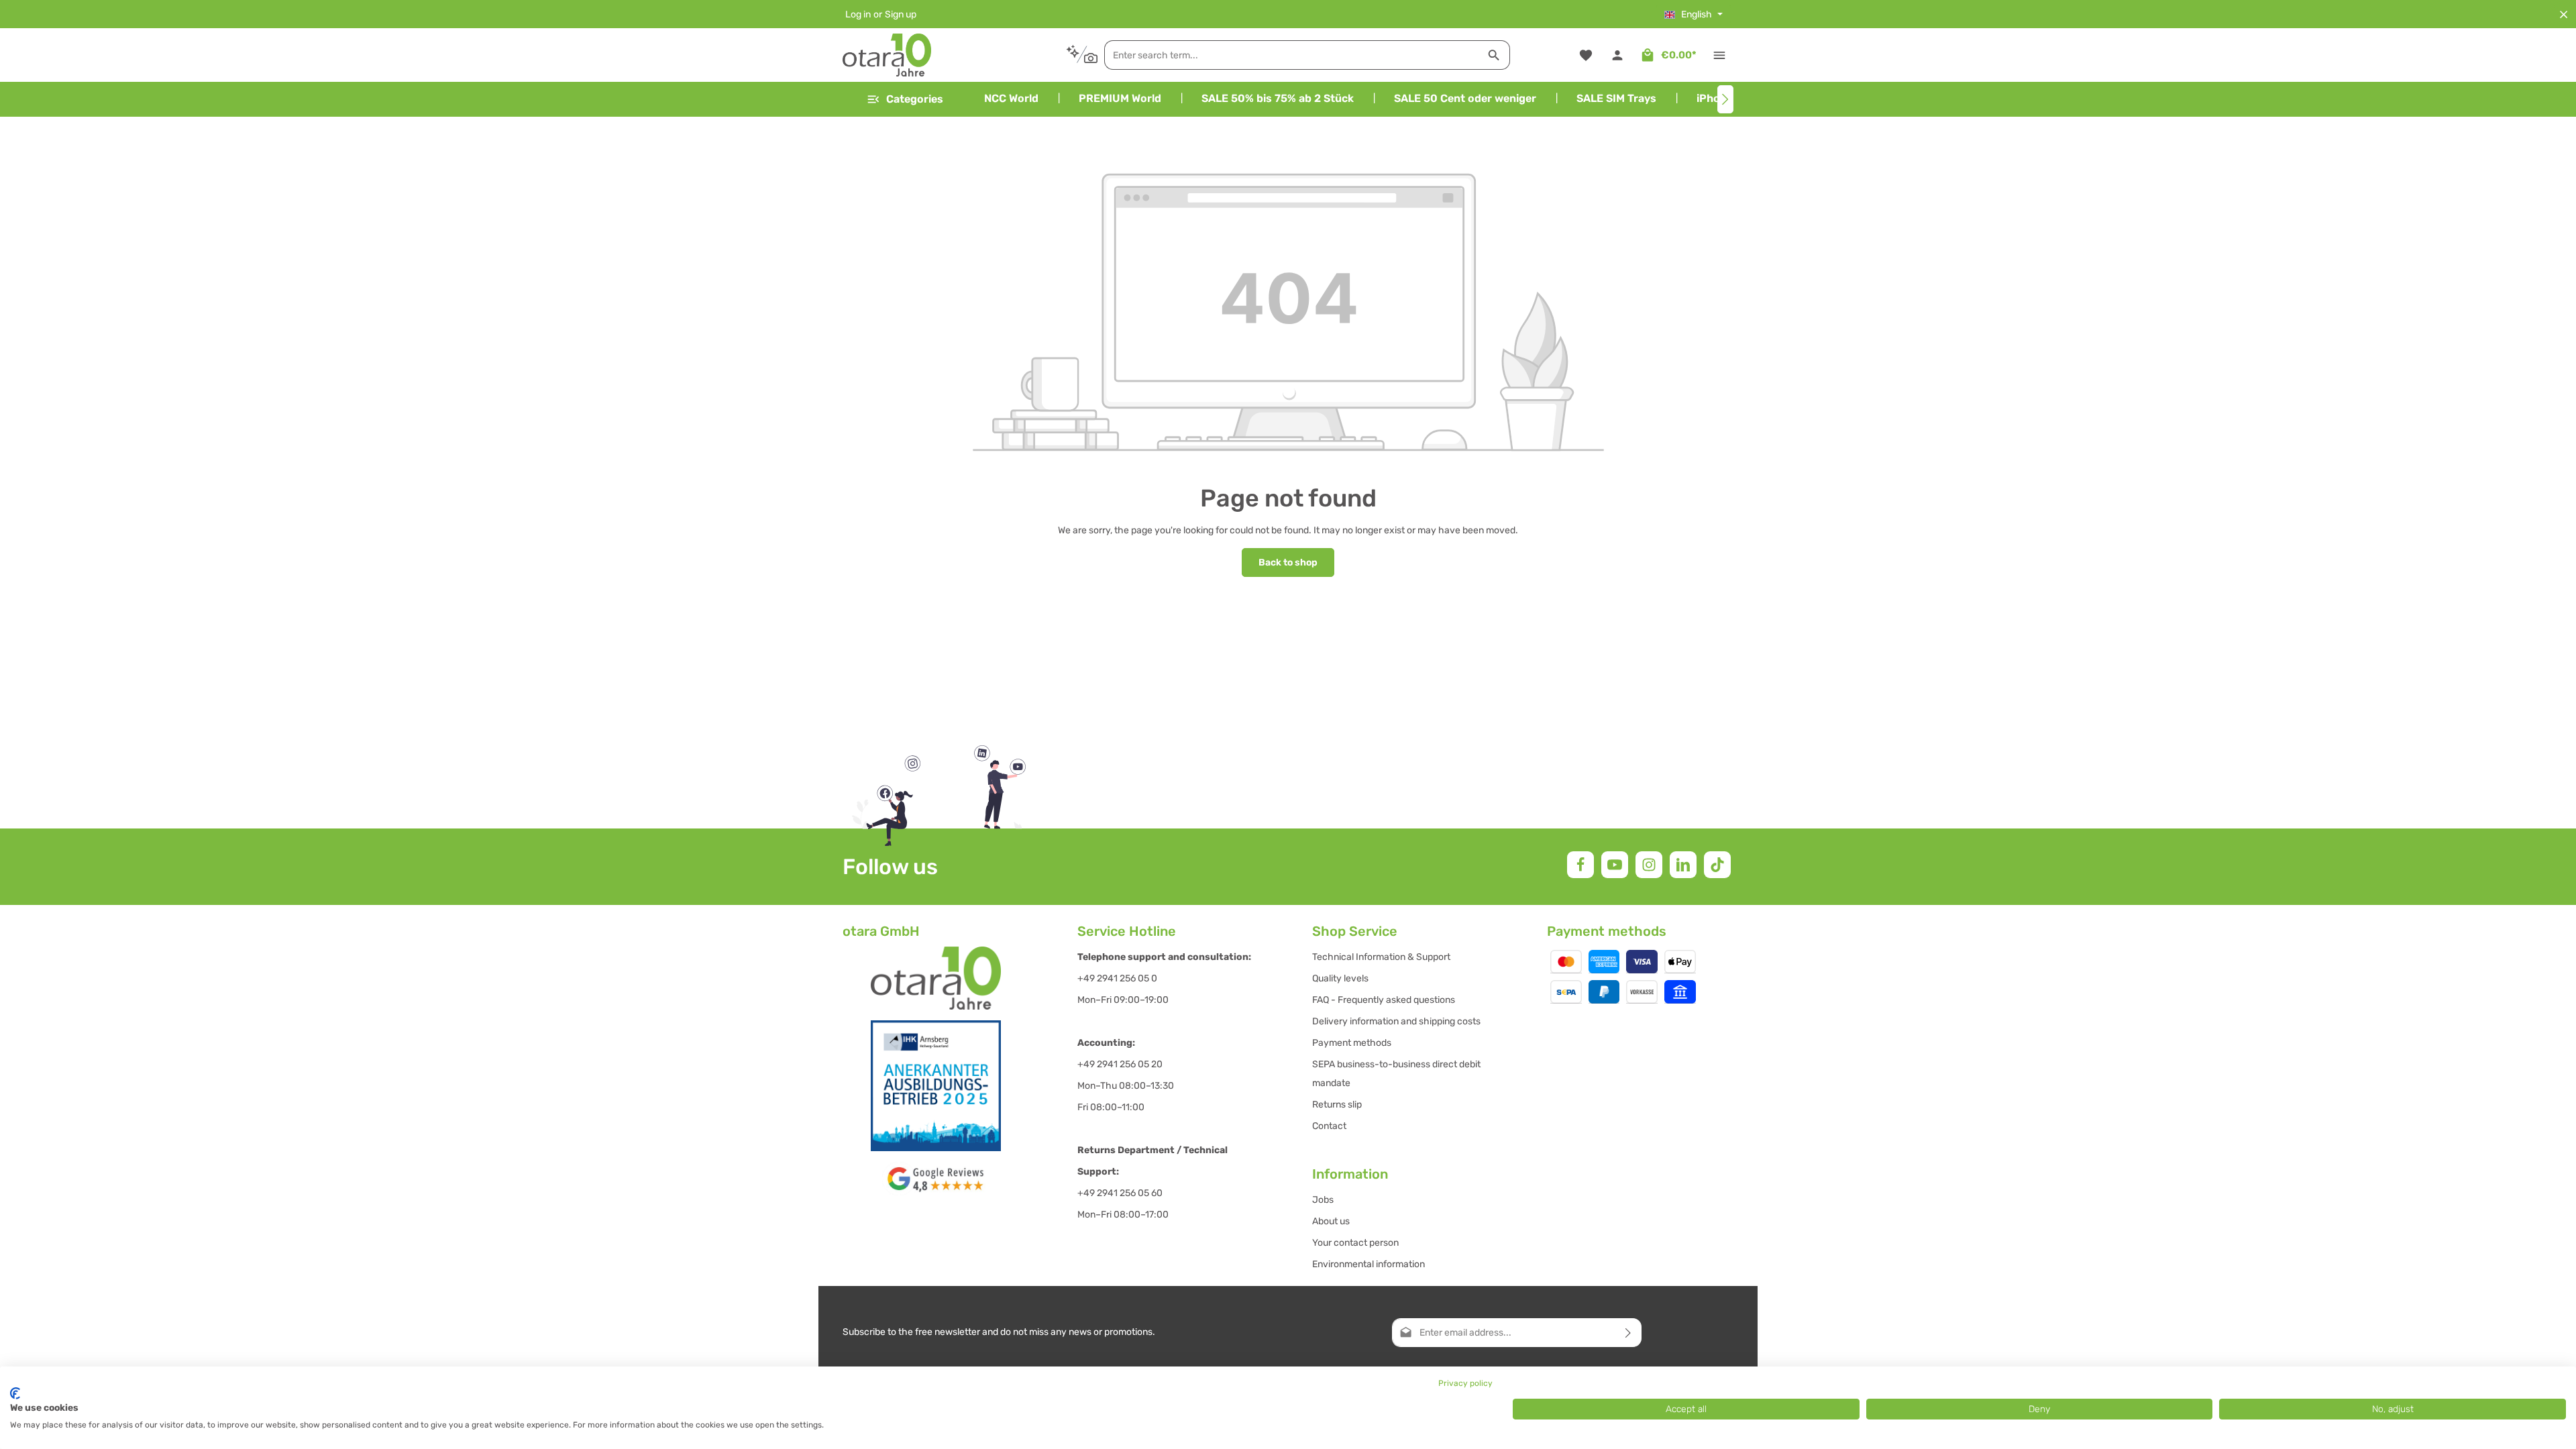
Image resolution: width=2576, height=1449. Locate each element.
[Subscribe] (1628, 1333)
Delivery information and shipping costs (1396, 1021)
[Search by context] (1082, 55)
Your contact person (1355, 1243)
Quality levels (1340, 978)
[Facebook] (1580, 865)
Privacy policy (1465, 1383)
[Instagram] (1649, 865)
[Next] (1725, 99)
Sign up (901, 14)
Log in (858, 14)
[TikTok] (1717, 865)
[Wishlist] (1586, 55)
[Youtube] (1615, 865)
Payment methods (1352, 1043)
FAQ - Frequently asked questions (1384, 1000)
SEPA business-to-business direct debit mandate (1396, 1074)
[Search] (1494, 55)
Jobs (1323, 1200)
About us (1331, 1221)
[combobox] (1292, 55)
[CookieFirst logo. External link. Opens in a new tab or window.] (15, 1393)
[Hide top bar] (2564, 14)
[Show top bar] (1719, 55)
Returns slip (1337, 1105)
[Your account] (1617, 55)
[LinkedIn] (1683, 865)
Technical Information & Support (1381, 957)
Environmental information (1368, 1264)
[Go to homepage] (887, 55)
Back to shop (1288, 562)
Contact (1329, 1126)
